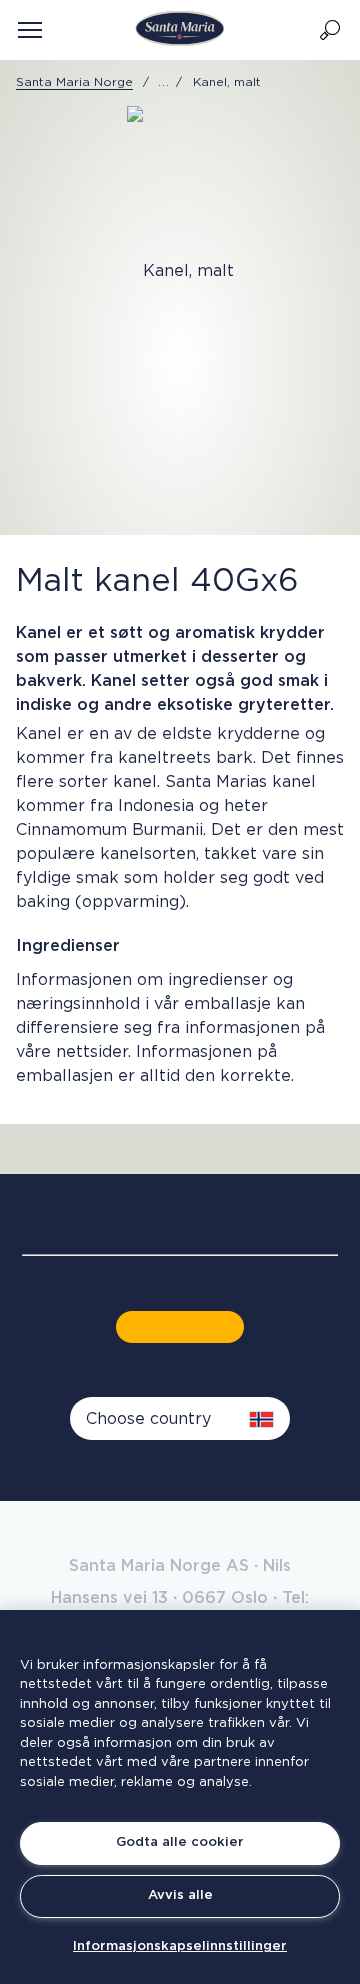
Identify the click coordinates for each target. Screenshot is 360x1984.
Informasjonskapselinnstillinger (180, 1946)
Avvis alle (180, 1895)
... (164, 82)
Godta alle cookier (180, 1842)
